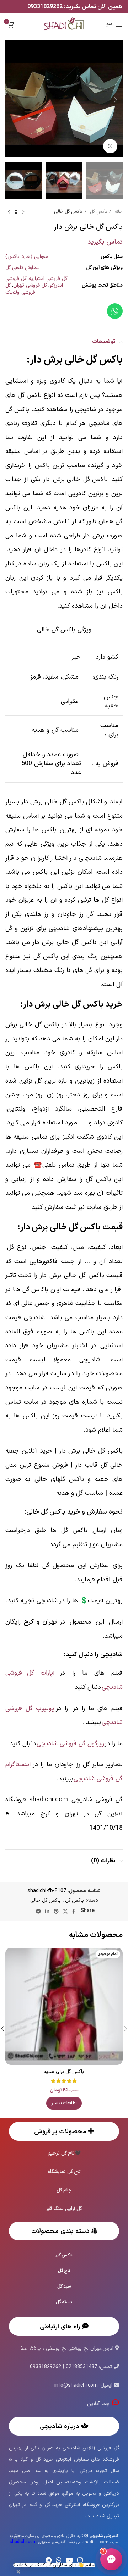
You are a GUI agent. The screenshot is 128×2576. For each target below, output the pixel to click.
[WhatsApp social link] (59, 2560)
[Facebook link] (74, 1911)
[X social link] (65, 1911)
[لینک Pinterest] (56, 1911)
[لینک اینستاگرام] (80, 2560)
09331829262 (46, 7)
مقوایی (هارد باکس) (27, 257)
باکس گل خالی (68, 212)
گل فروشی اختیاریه (48, 279)
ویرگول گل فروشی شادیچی (70, 1744)
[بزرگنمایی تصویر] (110, 146)
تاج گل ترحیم (61, 2153)
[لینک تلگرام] (38, 1911)
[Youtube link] (69, 2560)
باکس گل (98, 212)
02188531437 (81, 2367)
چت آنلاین (99, 2404)
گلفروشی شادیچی (38, 2542)
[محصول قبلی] (23, 212)
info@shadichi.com (76, 2385)
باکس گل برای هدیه (64, 2072)
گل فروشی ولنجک (20, 289)
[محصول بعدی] (9, 212)
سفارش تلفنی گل (22, 268)
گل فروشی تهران (30, 285)
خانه (118, 212)
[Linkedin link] (47, 1911)
